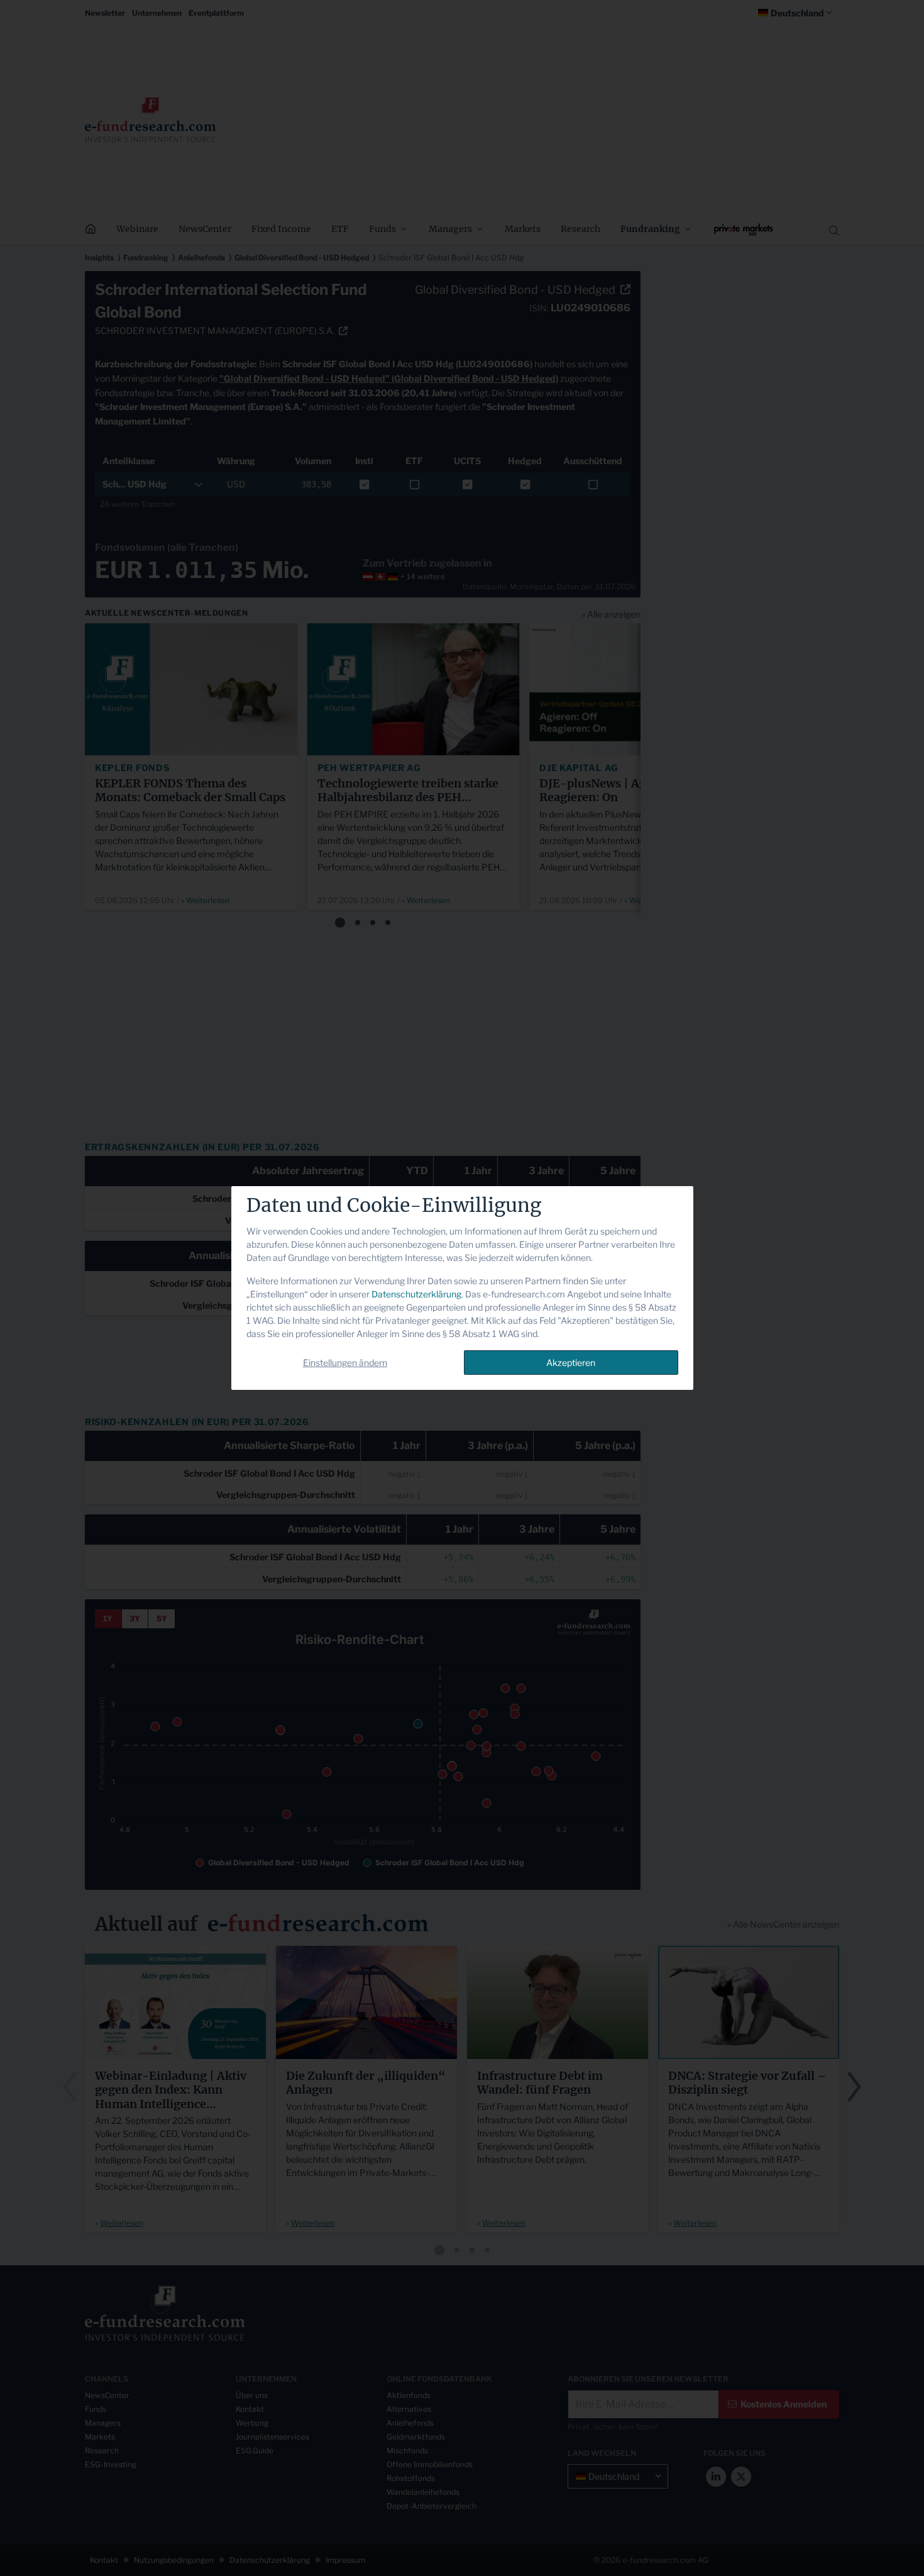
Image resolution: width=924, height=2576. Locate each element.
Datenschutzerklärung (416, 1294)
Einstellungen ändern (345, 1363)
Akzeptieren (571, 1363)
